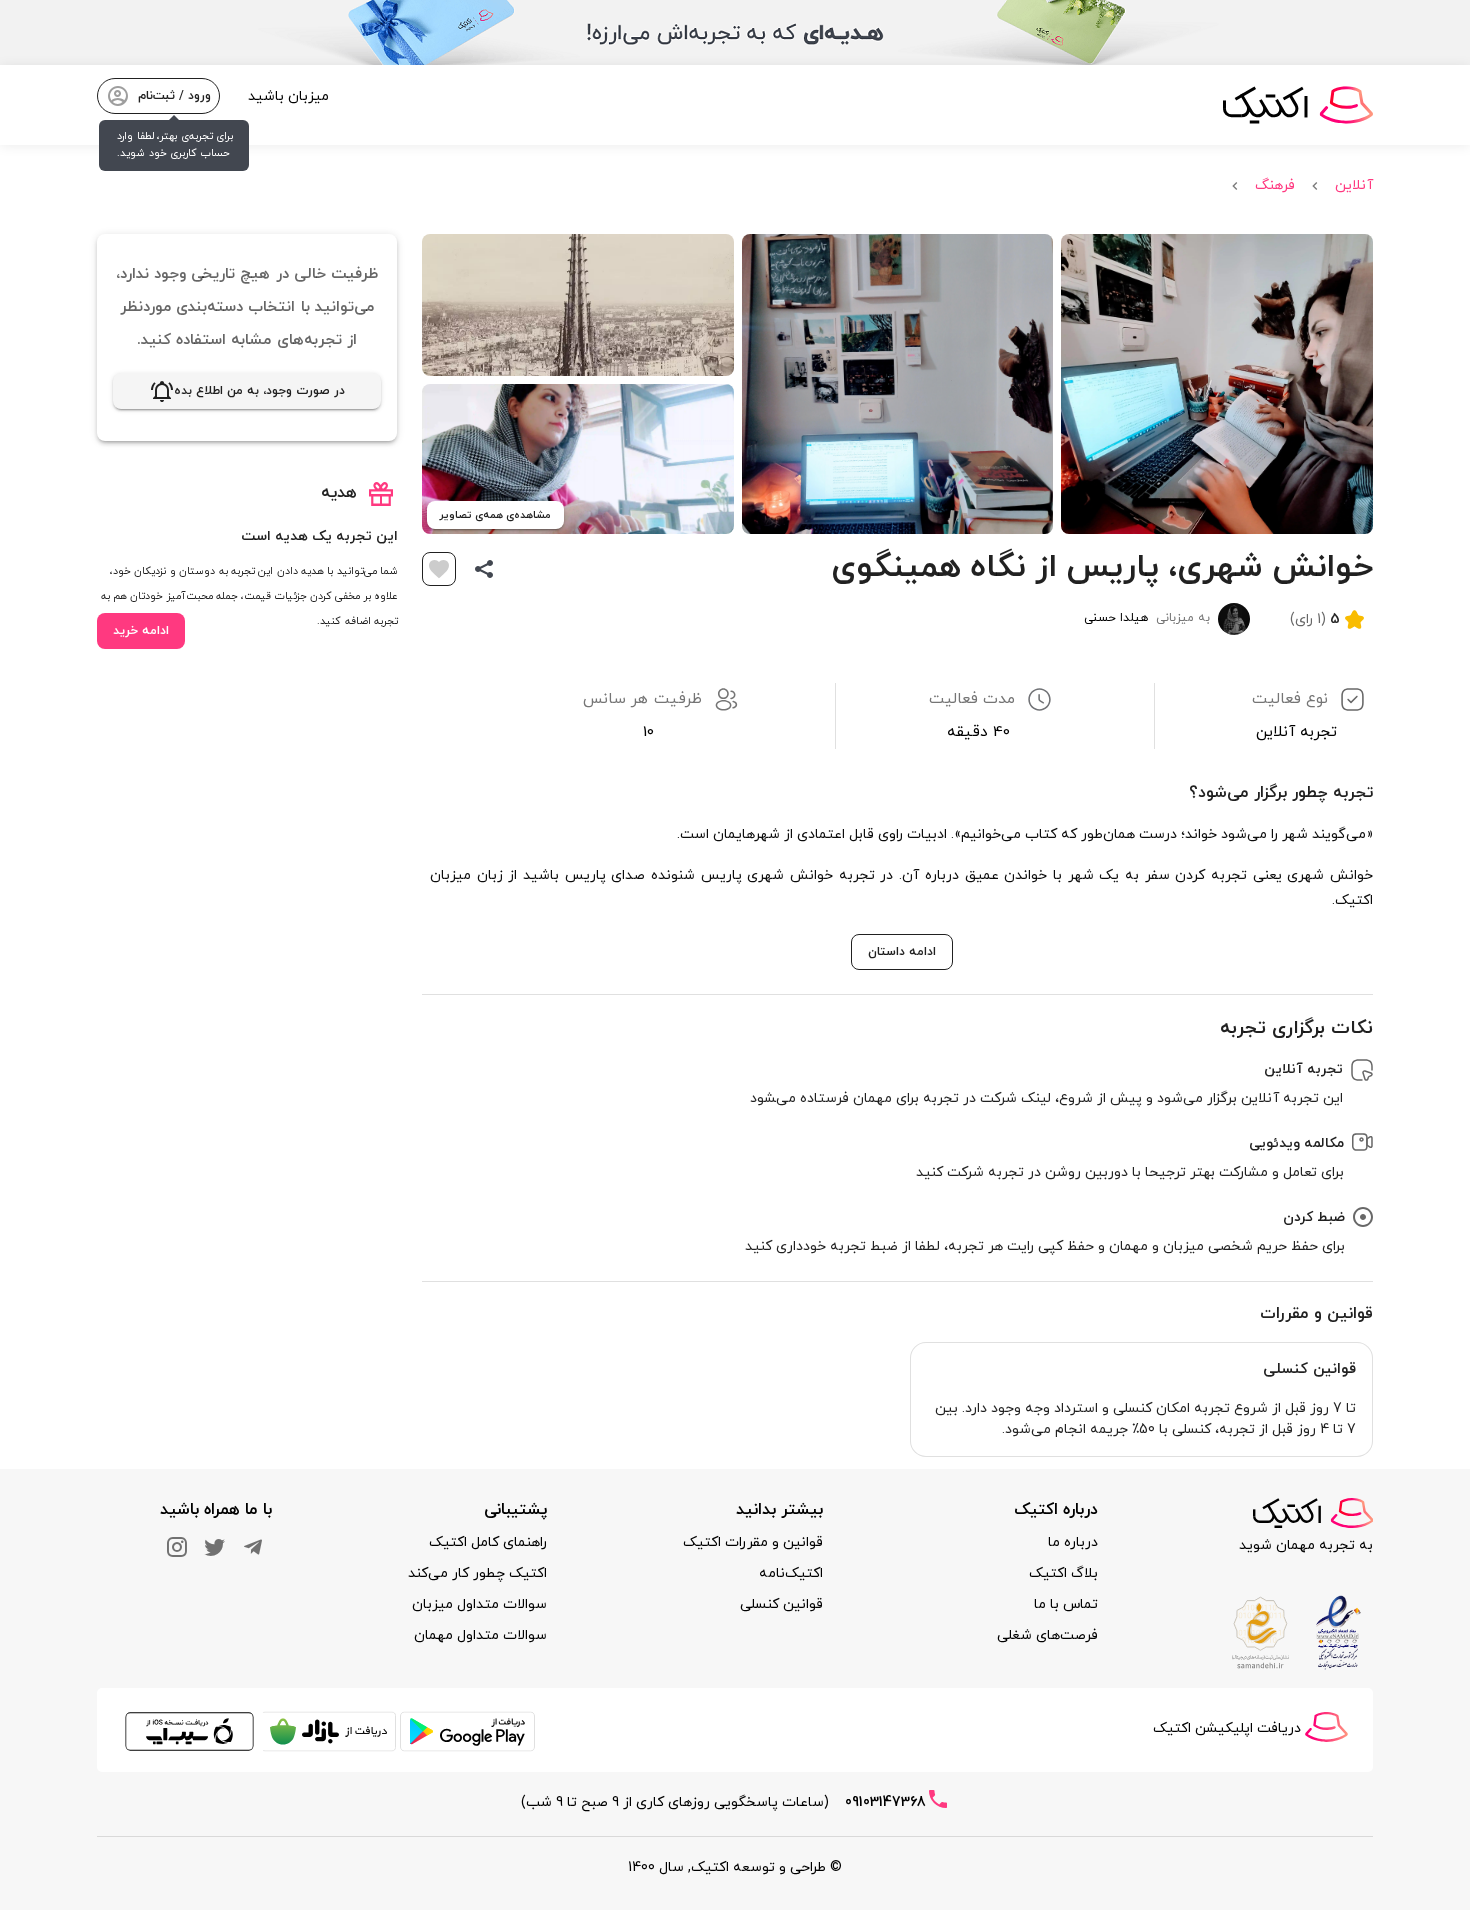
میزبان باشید (288, 96)
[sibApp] (189, 1748)
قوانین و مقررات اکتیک (753, 1542)
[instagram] (177, 1545)
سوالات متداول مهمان (480, 1635)
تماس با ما (1066, 1604)
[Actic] (1313, 1513)
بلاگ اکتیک (1063, 1573)
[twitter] (215, 1545)
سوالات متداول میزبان (479, 1604)
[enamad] (1335, 1622)
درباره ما (1073, 1542)
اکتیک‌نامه (791, 1573)
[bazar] (328, 1748)
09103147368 (885, 1802)
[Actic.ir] (1326, 1717)
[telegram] (253, 1545)
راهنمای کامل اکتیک (488, 1542)
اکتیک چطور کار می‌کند (477, 1573)
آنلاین (1354, 185)
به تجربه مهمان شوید (1306, 1545)
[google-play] (467, 1748)
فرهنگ (1275, 185)
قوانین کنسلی (781, 1604)
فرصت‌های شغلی (1047, 1635)
